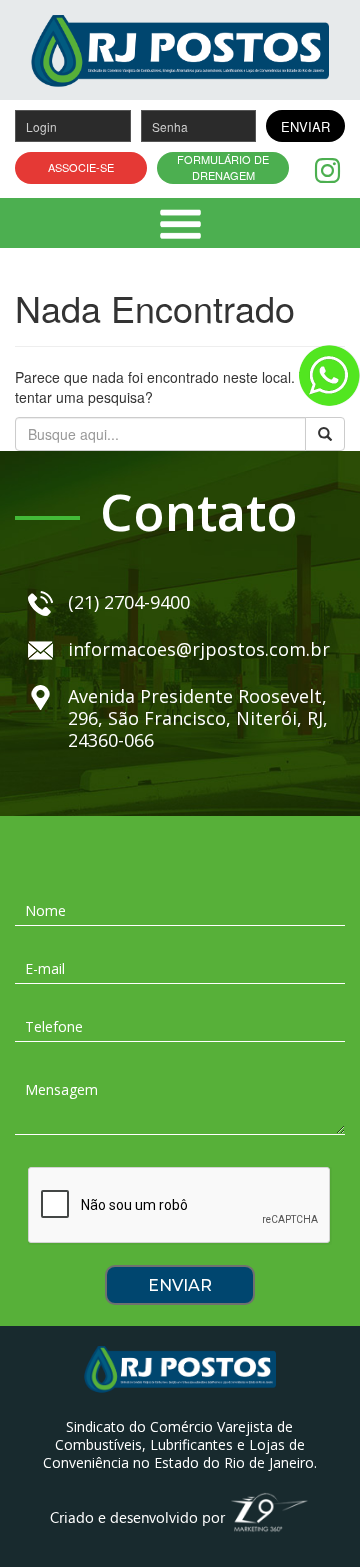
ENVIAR (305, 126)
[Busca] (325, 434)
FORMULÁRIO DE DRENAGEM (223, 167)
